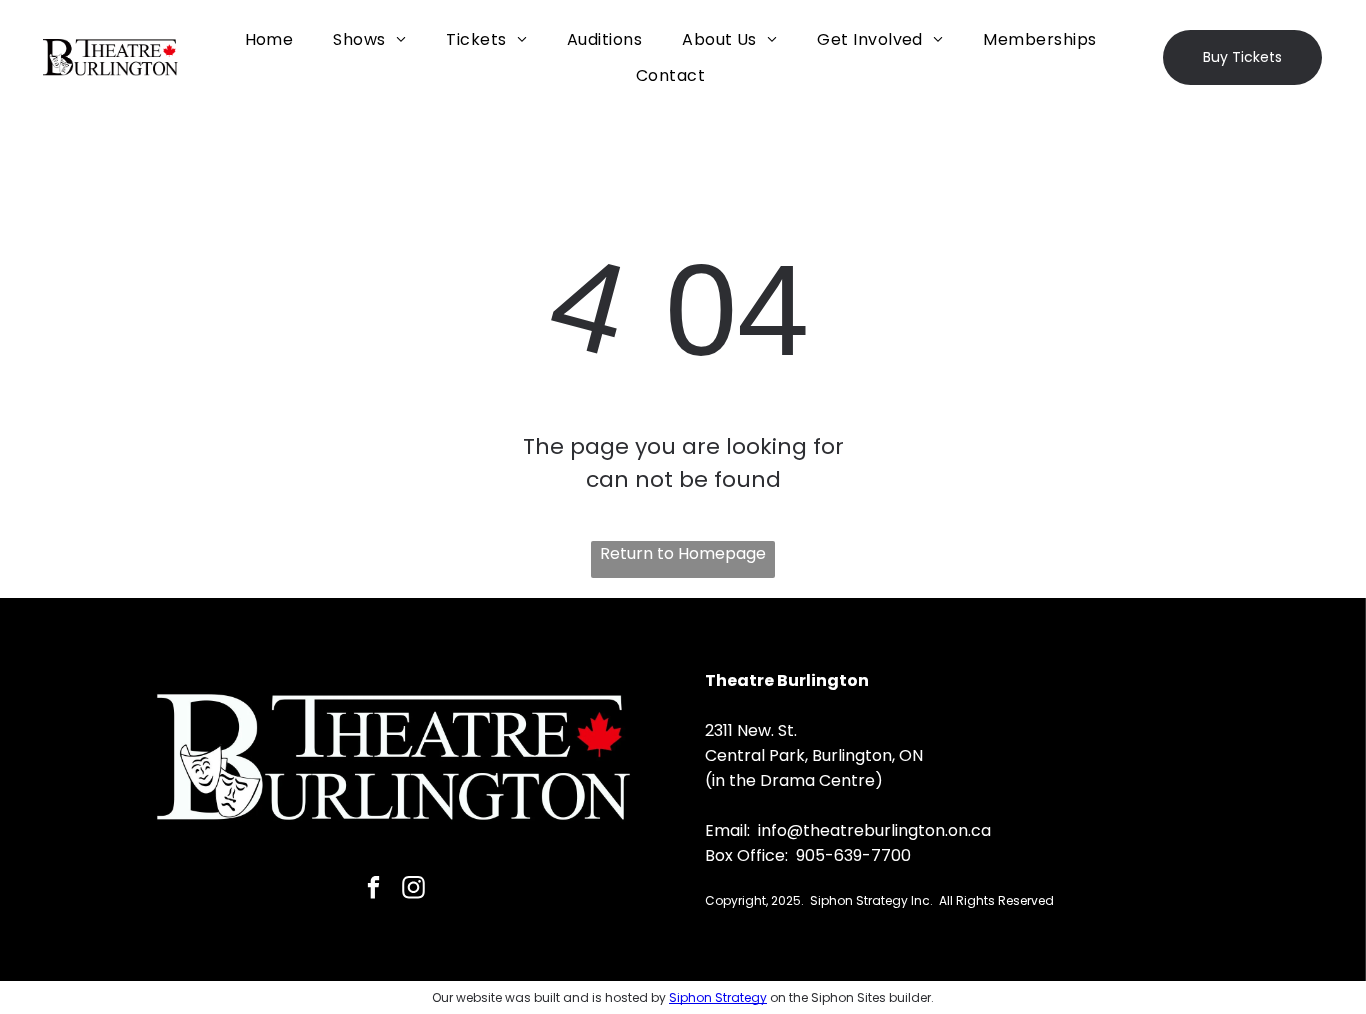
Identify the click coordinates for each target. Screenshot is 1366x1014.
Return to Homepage (683, 553)
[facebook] (373, 890)
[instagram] (413, 890)
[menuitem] (269, 39)
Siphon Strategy (718, 997)
